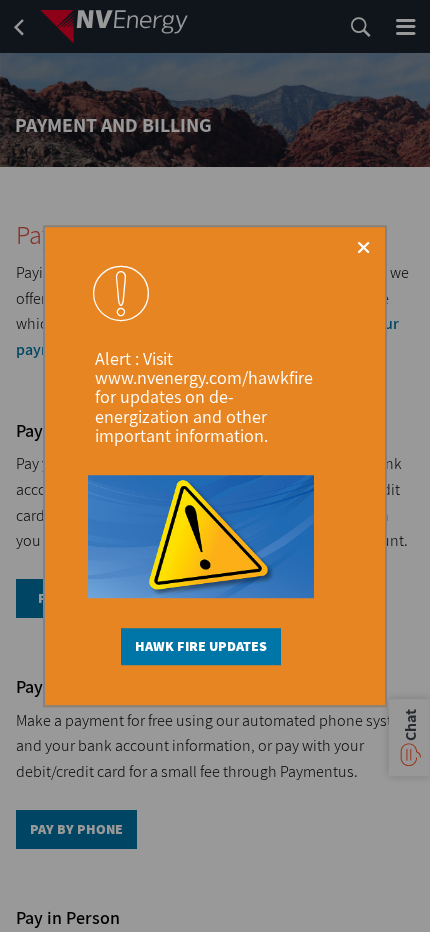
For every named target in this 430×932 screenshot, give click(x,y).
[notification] (121, 293)
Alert (115, 358)
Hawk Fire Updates (201, 647)
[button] (363, 247)
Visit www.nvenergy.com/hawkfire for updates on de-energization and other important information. (204, 397)
